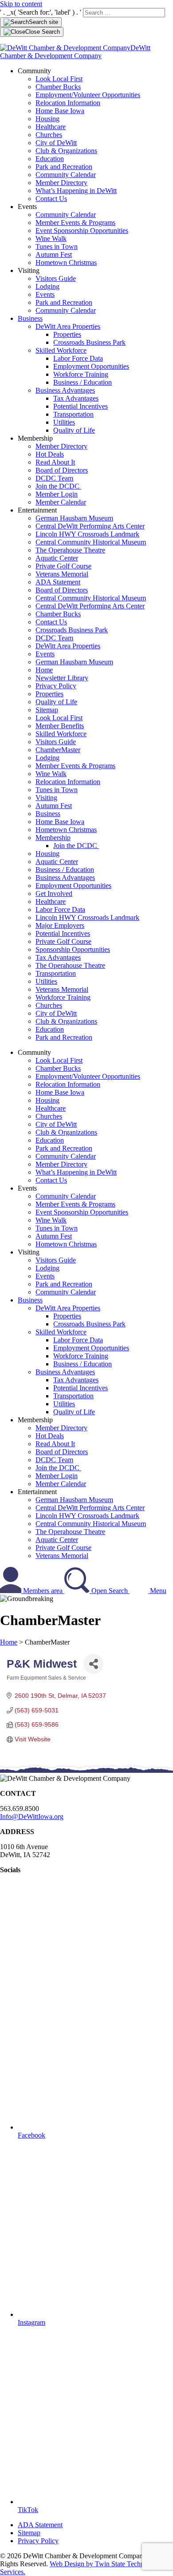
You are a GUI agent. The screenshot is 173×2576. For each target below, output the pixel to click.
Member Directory (61, 183)
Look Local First (59, 79)
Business (30, 318)
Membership (53, 838)
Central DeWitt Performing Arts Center (90, 526)
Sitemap (47, 710)
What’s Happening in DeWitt (76, 191)
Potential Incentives (81, 406)
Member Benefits (60, 726)
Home (44, 670)
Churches (49, 135)
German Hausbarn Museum (74, 518)
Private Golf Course (63, 566)
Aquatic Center (57, 558)
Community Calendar (66, 175)
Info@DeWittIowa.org (32, 1817)
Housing (47, 119)
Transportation (73, 414)
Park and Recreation (64, 167)
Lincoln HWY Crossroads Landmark (87, 534)
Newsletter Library (62, 678)
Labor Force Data (78, 358)
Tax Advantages (76, 398)
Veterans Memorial (62, 574)
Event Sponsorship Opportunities (82, 231)
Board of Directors (62, 470)
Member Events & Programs (75, 223)
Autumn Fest (54, 254)
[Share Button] (93, 1664)
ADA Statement (58, 582)
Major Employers (60, 925)
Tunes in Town (57, 247)
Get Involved (54, 894)
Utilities (64, 422)
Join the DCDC (58, 486)
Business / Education (83, 382)
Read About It (55, 462)
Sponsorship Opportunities (73, 949)
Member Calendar (61, 502)
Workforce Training (81, 374)
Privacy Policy (56, 686)
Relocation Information (68, 103)
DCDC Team (54, 478)
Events (45, 294)
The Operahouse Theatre (70, 550)
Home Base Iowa (60, 111)
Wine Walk (51, 239)
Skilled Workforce (61, 350)
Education (50, 159)
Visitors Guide (56, 278)
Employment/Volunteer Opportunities (88, 95)
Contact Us (51, 199)
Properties (67, 334)
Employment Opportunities (91, 366)
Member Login (57, 494)
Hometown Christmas (66, 262)
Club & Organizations (66, 151)
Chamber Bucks (58, 87)
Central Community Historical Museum (91, 542)
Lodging (47, 286)
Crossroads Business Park (89, 342)
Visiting (46, 798)
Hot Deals (50, 454)
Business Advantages (65, 390)
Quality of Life (74, 430)
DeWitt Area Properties (68, 326)
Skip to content (21, 4)
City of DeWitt (56, 143)
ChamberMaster (58, 750)
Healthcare (51, 127)
